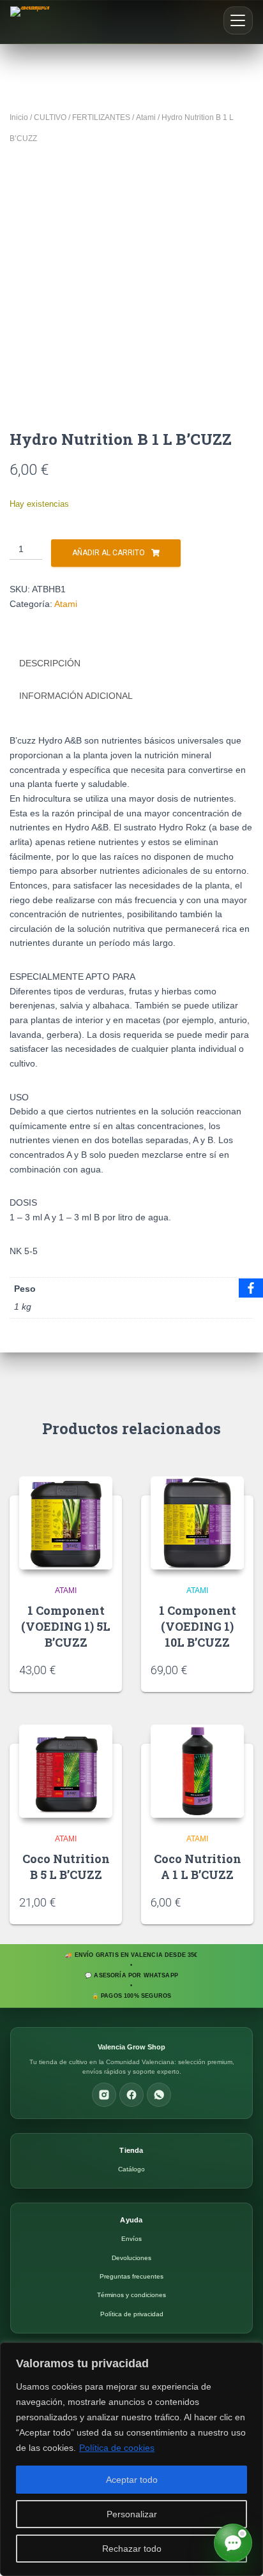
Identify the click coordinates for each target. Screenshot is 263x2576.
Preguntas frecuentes (131, 2276)
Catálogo (131, 2169)
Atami (146, 117)
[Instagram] (104, 2095)
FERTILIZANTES (101, 117)
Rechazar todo (132, 2549)
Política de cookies (117, 2448)
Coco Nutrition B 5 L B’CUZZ (66, 1867)
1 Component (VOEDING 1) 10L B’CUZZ (198, 1626)
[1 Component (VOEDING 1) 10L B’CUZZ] (197, 1523)
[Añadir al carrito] (106, 1670)
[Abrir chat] (233, 2543)
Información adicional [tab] (76, 696)
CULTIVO (50, 117)
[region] (131, 2459)
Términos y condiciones (131, 2295)
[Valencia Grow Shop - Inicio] (32, 22)
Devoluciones (131, 2258)
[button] (238, 20)
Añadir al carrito (109, 553)
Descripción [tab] (50, 663)
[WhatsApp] (159, 2095)
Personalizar (132, 2514)
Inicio (19, 117)
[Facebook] (131, 2095)
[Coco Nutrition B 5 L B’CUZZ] (66, 1771)
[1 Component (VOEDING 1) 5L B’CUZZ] (66, 1523)
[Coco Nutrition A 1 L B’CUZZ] (197, 1771)
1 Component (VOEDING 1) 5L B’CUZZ (66, 1626)
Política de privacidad (132, 2314)
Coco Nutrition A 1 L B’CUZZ (198, 1867)
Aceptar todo (132, 2480)
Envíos (131, 2239)
